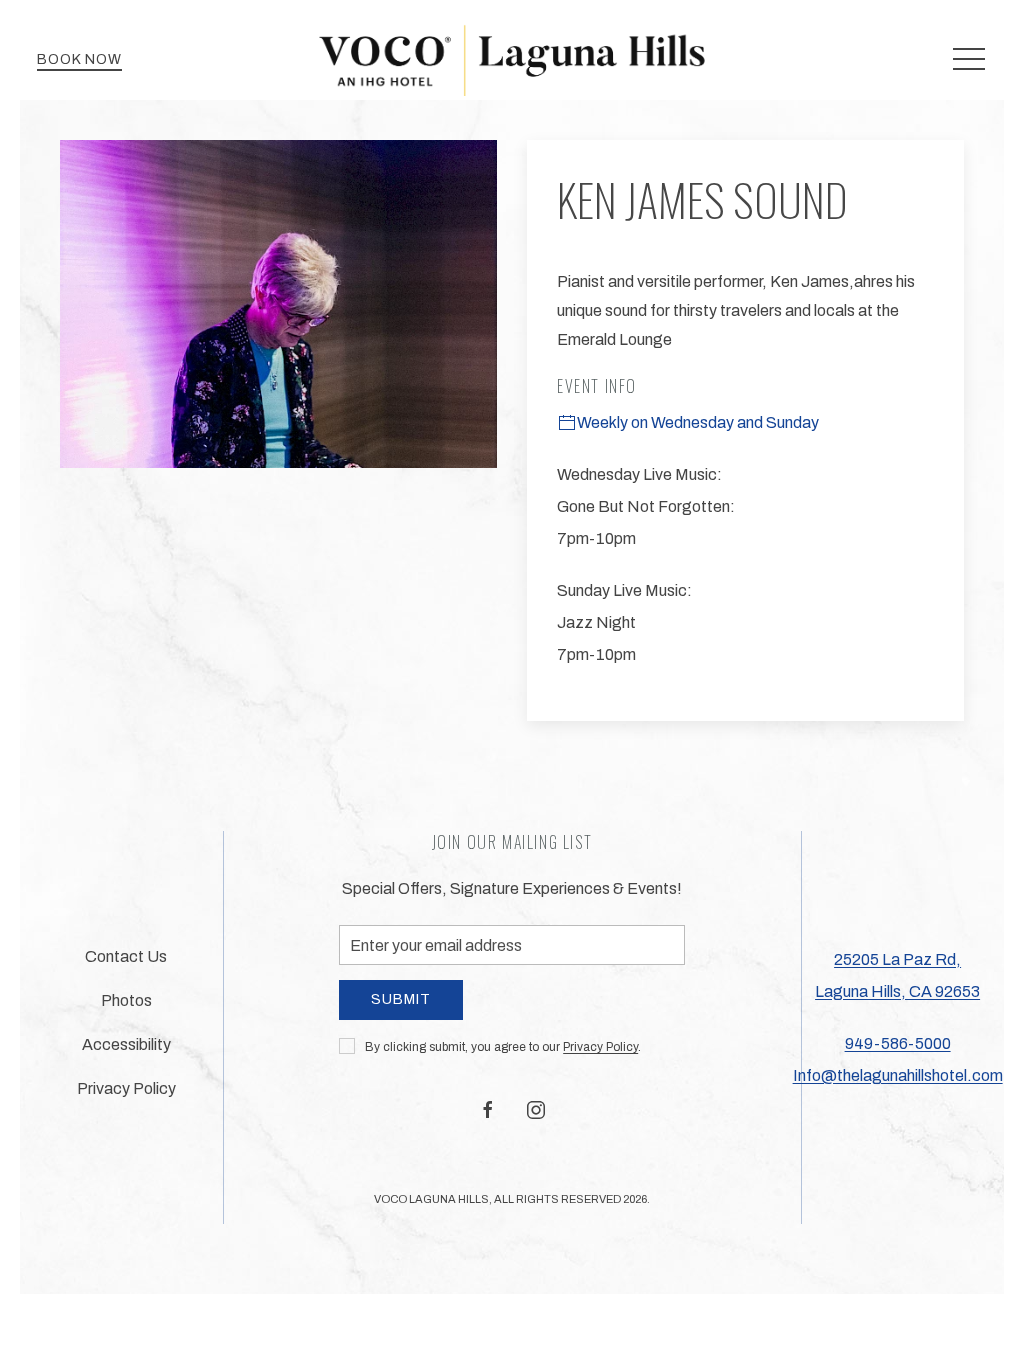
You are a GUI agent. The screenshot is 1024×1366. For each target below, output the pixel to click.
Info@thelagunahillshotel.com (898, 1075)
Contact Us (126, 956)
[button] (969, 60)
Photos (126, 1000)
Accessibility (126, 1044)
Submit (401, 999)
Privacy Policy (600, 1047)
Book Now (79, 59)
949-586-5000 (898, 1043)
